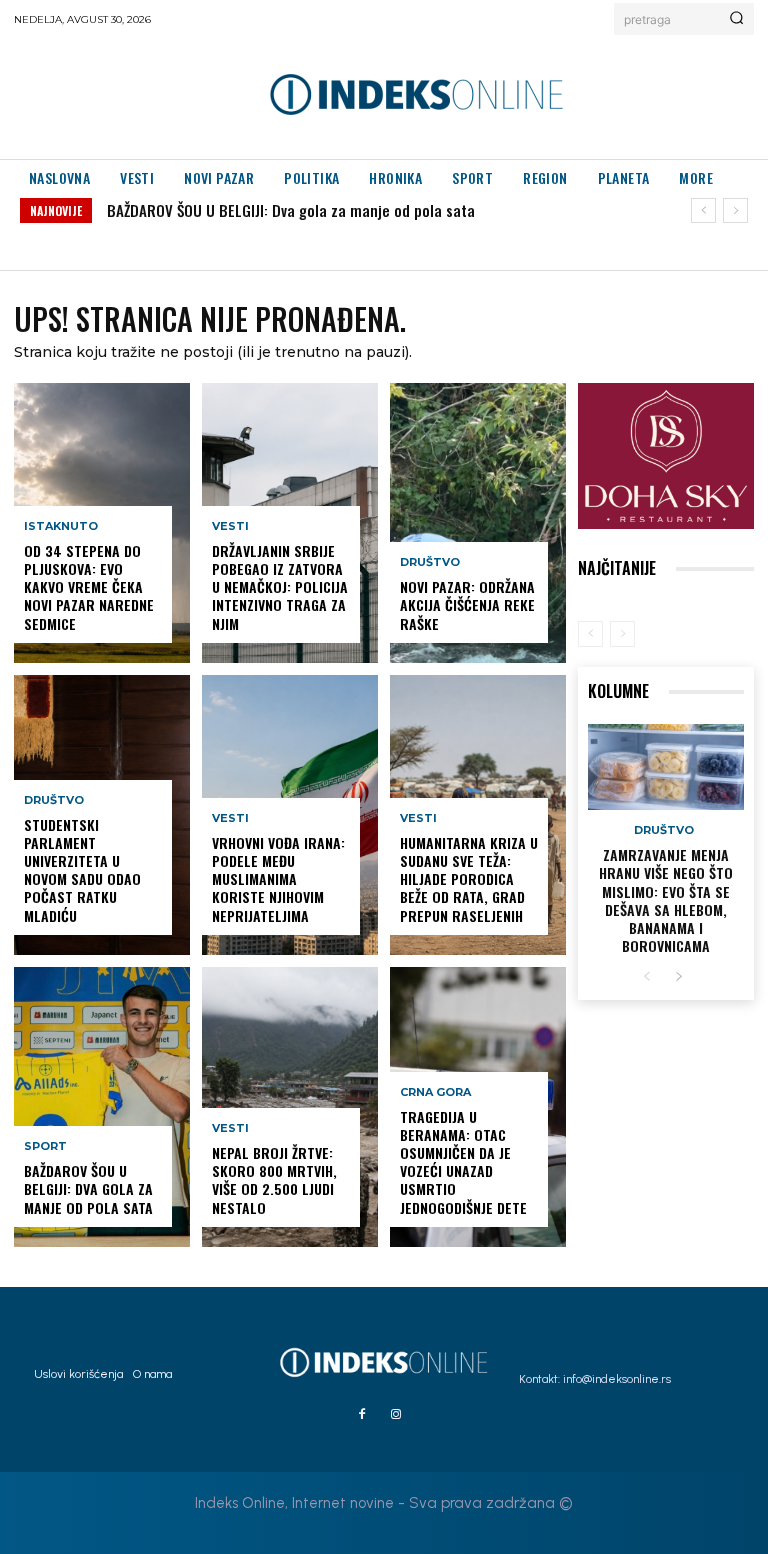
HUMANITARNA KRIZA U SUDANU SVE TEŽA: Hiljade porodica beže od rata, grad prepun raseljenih (469, 879)
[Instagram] (396, 1415)
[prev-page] (590, 634)
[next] (735, 210)
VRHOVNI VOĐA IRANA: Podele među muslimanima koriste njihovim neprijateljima (278, 879)
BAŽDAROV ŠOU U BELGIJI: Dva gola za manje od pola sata (291, 210)
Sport (45, 1146)
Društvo (54, 800)
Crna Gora (435, 1092)
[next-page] (678, 977)
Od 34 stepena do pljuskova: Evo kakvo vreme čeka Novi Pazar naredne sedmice (89, 587)
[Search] (736, 19)
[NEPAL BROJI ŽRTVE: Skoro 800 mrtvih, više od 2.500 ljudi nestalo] (290, 1107)
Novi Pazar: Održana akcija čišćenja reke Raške (467, 604)
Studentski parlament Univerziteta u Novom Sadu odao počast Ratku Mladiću (82, 870)
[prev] (703, 210)
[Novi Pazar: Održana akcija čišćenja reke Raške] (478, 523)
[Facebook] (362, 1415)
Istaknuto (61, 526)
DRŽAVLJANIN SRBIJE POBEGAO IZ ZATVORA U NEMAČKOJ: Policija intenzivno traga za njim (280, 587)
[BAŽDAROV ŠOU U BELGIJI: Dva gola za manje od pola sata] (102, 1107)
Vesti (230, 526)
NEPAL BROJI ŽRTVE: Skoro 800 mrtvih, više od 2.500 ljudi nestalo (274, 1180)
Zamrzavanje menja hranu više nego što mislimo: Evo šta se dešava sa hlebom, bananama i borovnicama (666, 900)
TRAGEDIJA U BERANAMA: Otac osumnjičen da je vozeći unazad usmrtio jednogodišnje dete (463, 1162)
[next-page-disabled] (622, 634)
